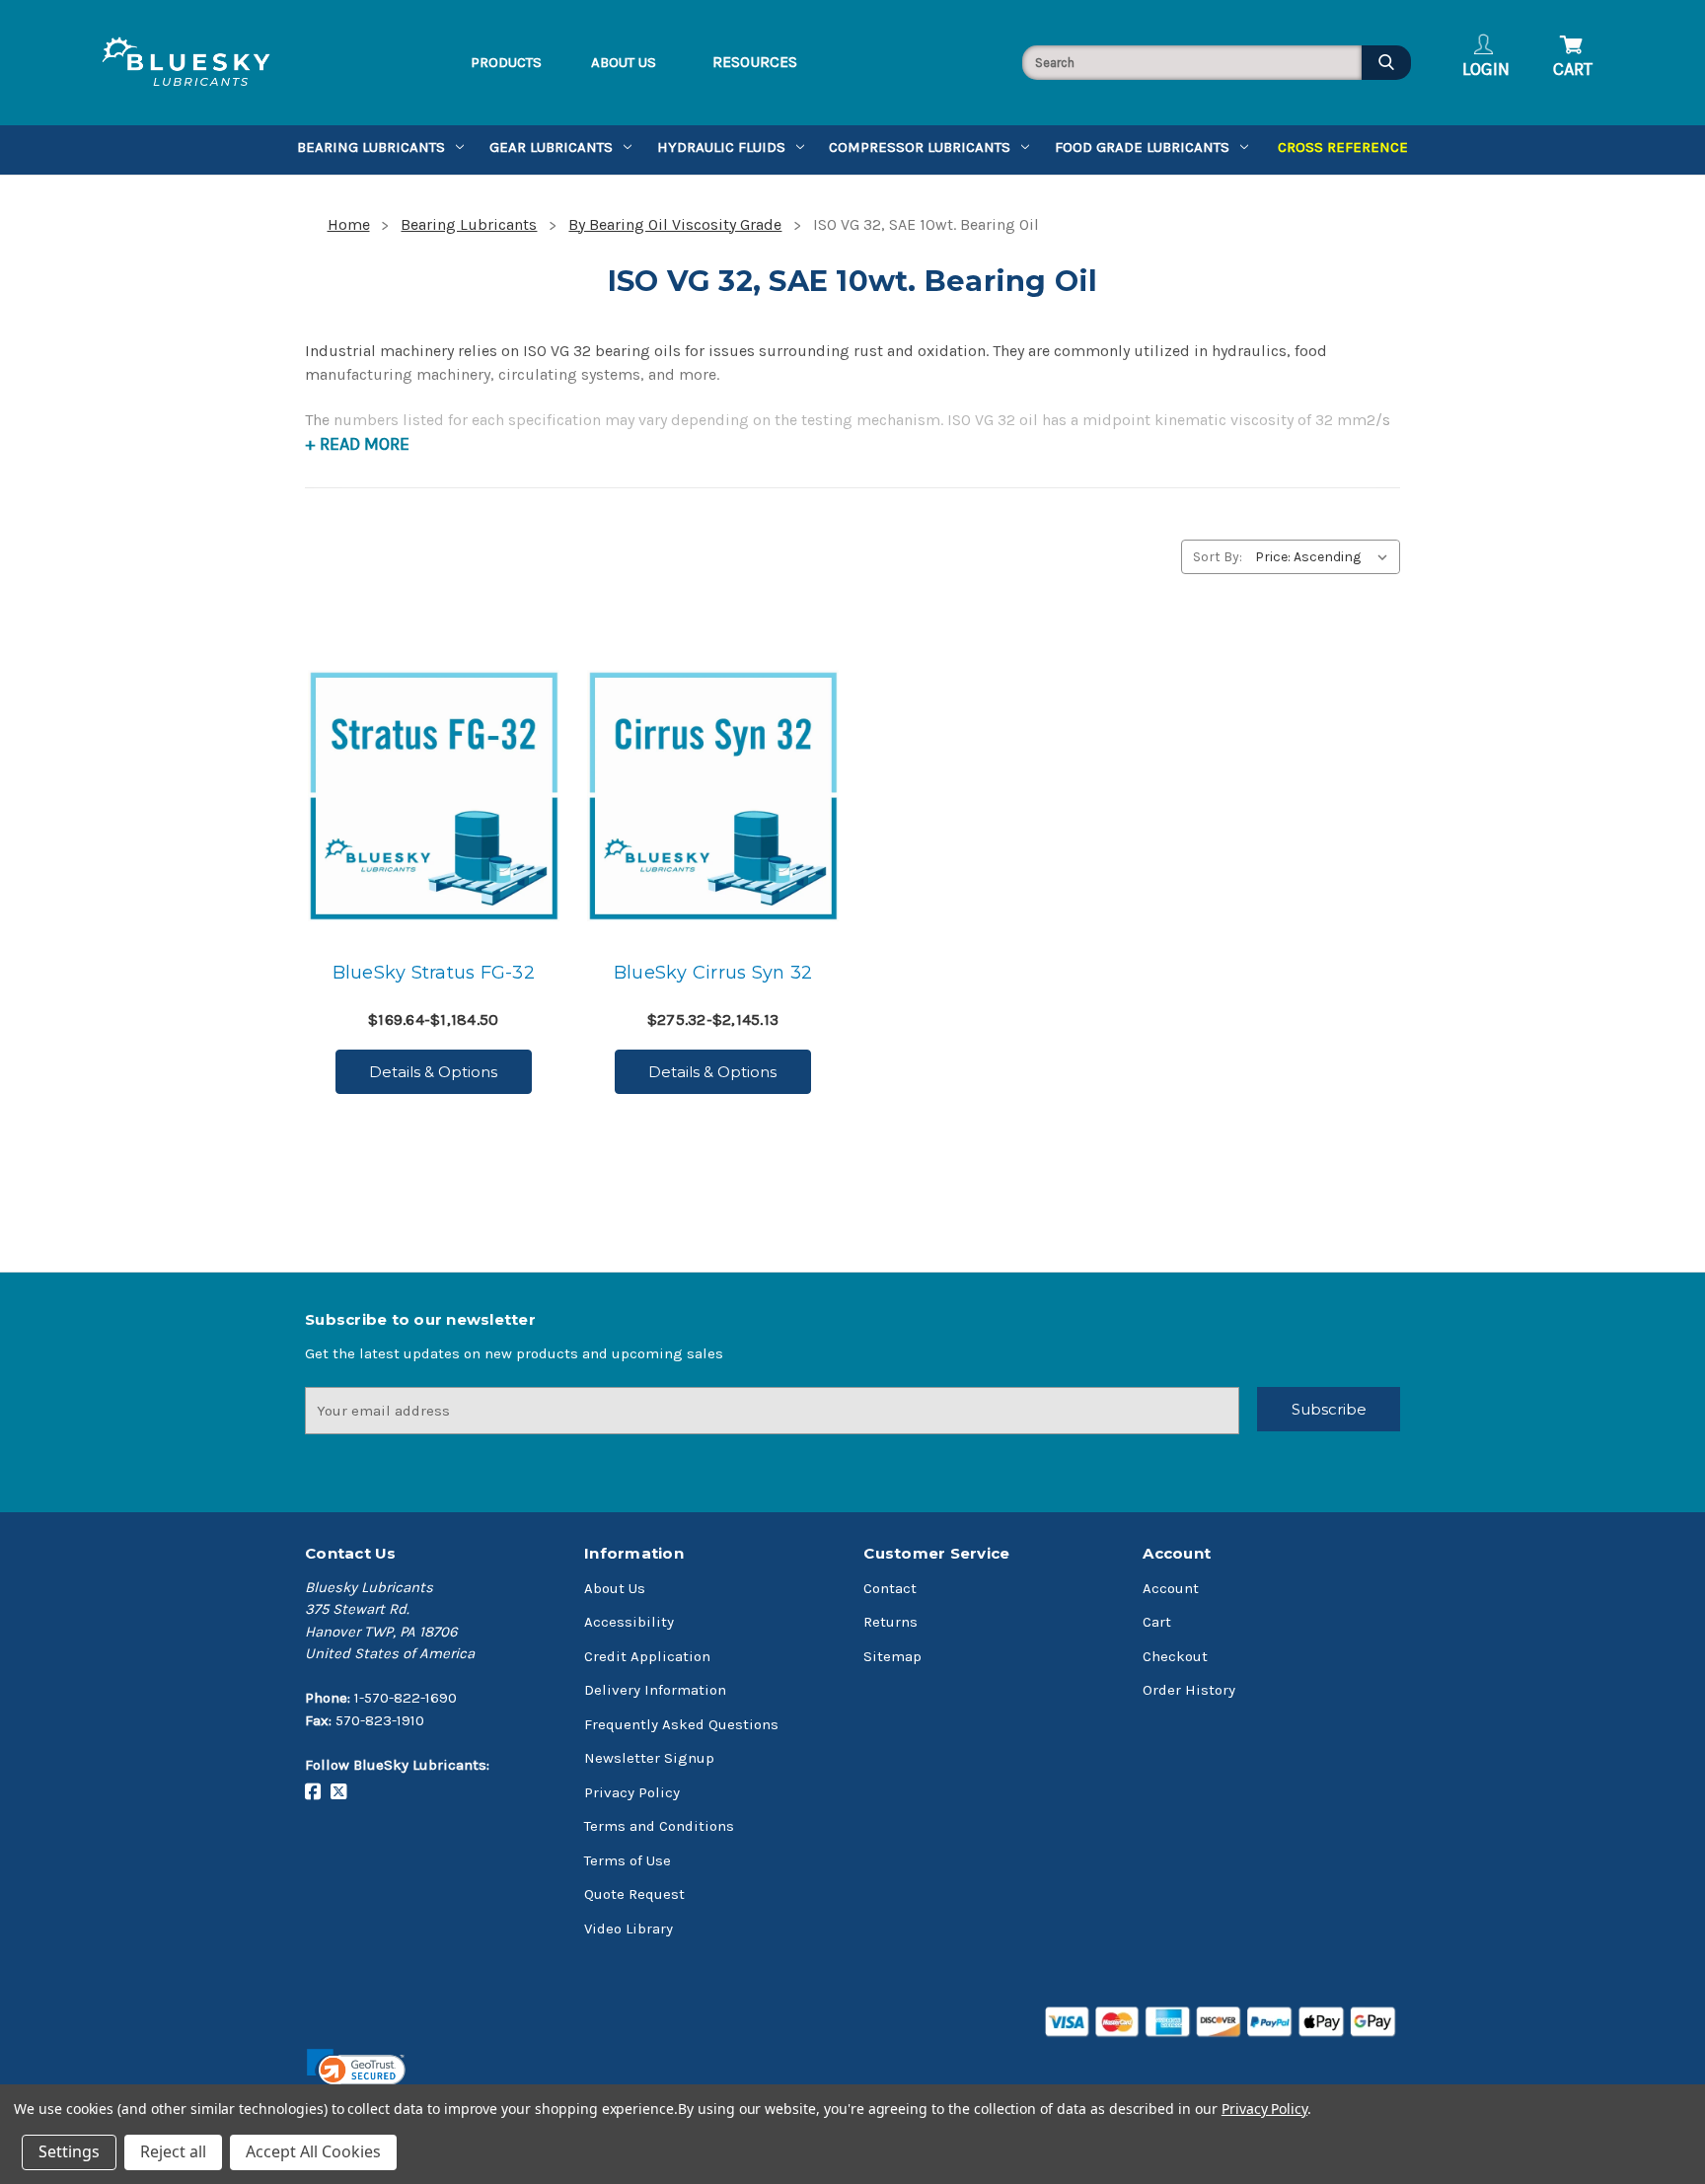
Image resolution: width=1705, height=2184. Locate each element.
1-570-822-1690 (406, 1698)
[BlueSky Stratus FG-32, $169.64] (434, 795)
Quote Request (634, 1894)
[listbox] (1326, 557)
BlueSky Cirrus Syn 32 (713, 973)
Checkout (1175, 1656)
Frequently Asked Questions (681, 1724)
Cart (1157, 1622)
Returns (890, 1622)
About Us (615, 1588)
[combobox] (1192, 63)
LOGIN (1486, 69)
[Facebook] (318, 1792)
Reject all (173, 2151)
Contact (890, 1588)
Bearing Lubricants (371, 147)
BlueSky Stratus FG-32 (434, 973)
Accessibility (629, 1622)
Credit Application (647, 1656)
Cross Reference (1343, 147)
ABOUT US (624, 62)
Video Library (629, 1929)
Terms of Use (628, 1860)
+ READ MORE (357, 444)
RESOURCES (755, 62)
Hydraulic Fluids (721, 147)
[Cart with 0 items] (1570, 35)
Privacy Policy (632, 1792)
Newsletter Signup (649, 1758)
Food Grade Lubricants (1142, 147)
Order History (1189, 1690)
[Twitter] (343, 1792)
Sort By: (1218, 557)
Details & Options (433, 1072)
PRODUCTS (506, 62)
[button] (356, 2074)
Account (1171, 1588)
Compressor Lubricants (920, 147)
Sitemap (892, 1656)
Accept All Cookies (313, 2151)
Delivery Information (655, 1690)
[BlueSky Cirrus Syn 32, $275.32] (713, 795)
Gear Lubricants (551, 147)
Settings (69, 2151)
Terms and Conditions (659, 1826)
